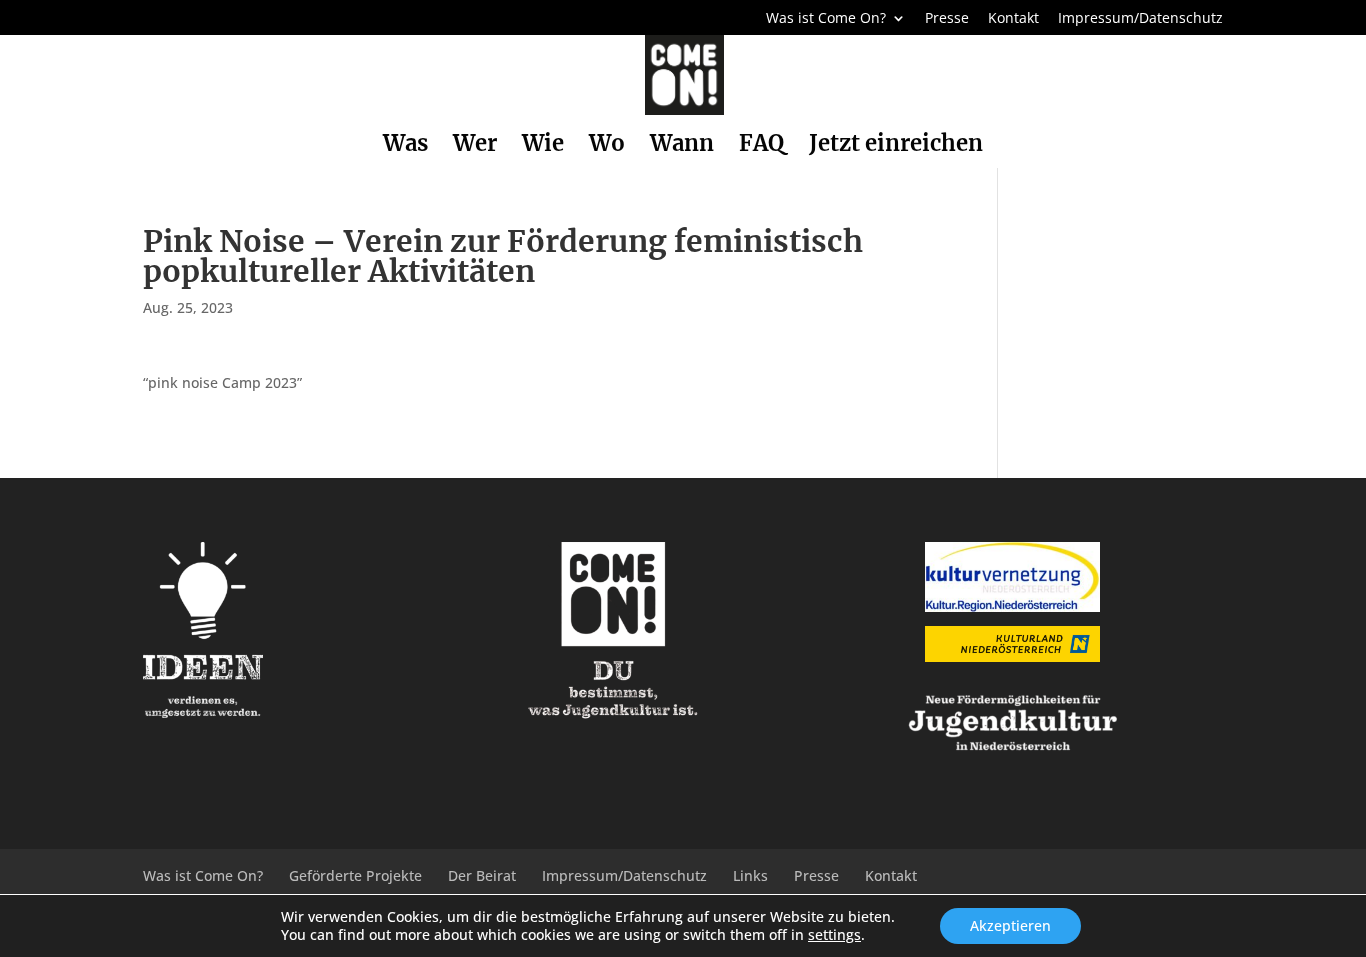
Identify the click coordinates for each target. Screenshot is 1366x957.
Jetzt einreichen (896, 146)
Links (750, 875)
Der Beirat (482, 875)
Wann (682, 146)
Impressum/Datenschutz (1140, 19)
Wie (543, 146)
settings (834, 935)
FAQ (761, 146)
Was (405, 146)
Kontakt (1013, 19)
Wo (607, 146)
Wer (475, 146)
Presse (947, 19)
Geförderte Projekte (355, 875)
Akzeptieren (1010, 925)
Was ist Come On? (826, 19)
